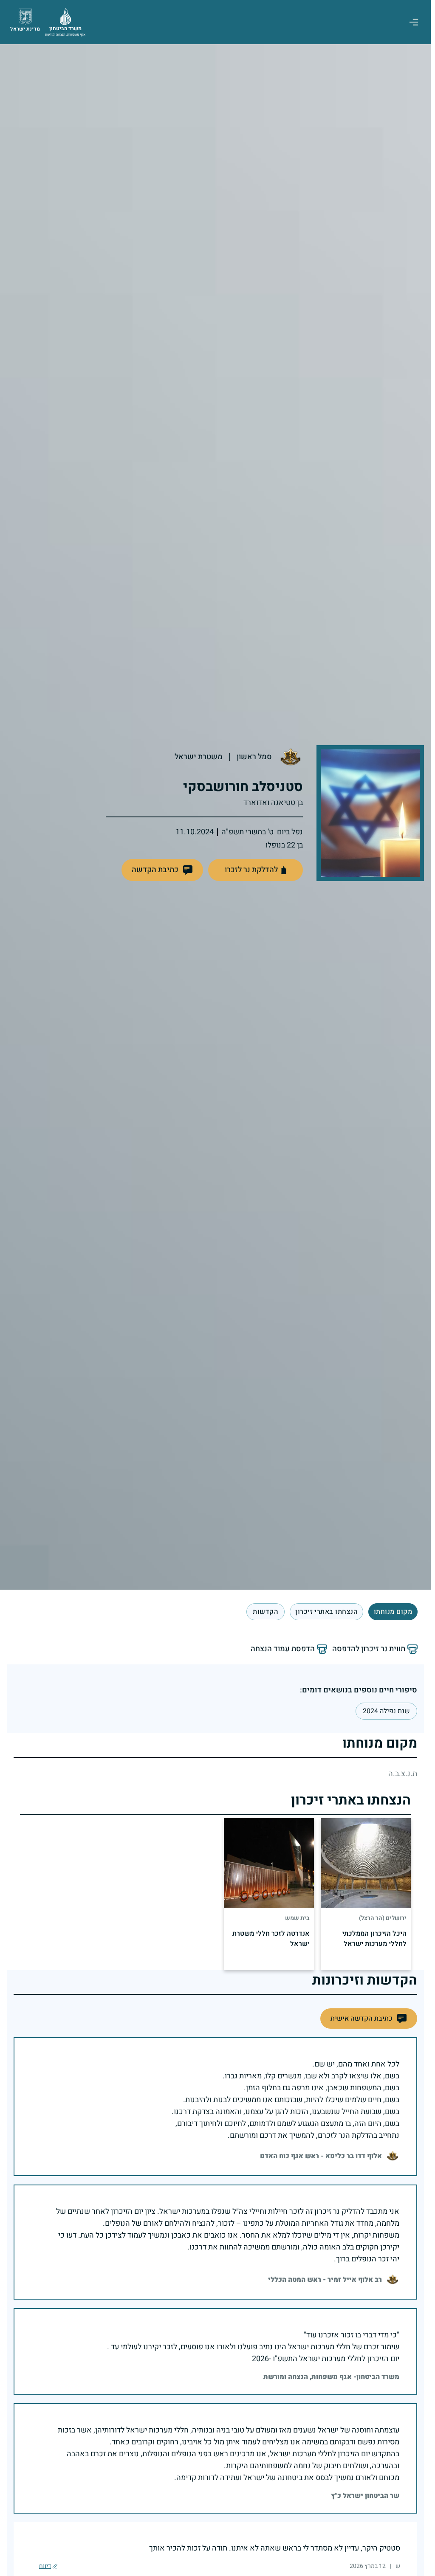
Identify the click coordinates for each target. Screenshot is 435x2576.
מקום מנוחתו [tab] (393, 1612)
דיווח (45, 2566)
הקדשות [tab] (266, 1612)
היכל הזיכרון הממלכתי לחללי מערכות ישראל (374, 1939)
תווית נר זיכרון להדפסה (369, 1649)
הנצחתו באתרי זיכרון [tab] (326, 1612)
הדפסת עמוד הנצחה (283, 1649)
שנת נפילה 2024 (386, 1711)
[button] (162, 870)
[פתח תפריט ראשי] (414, 22)
